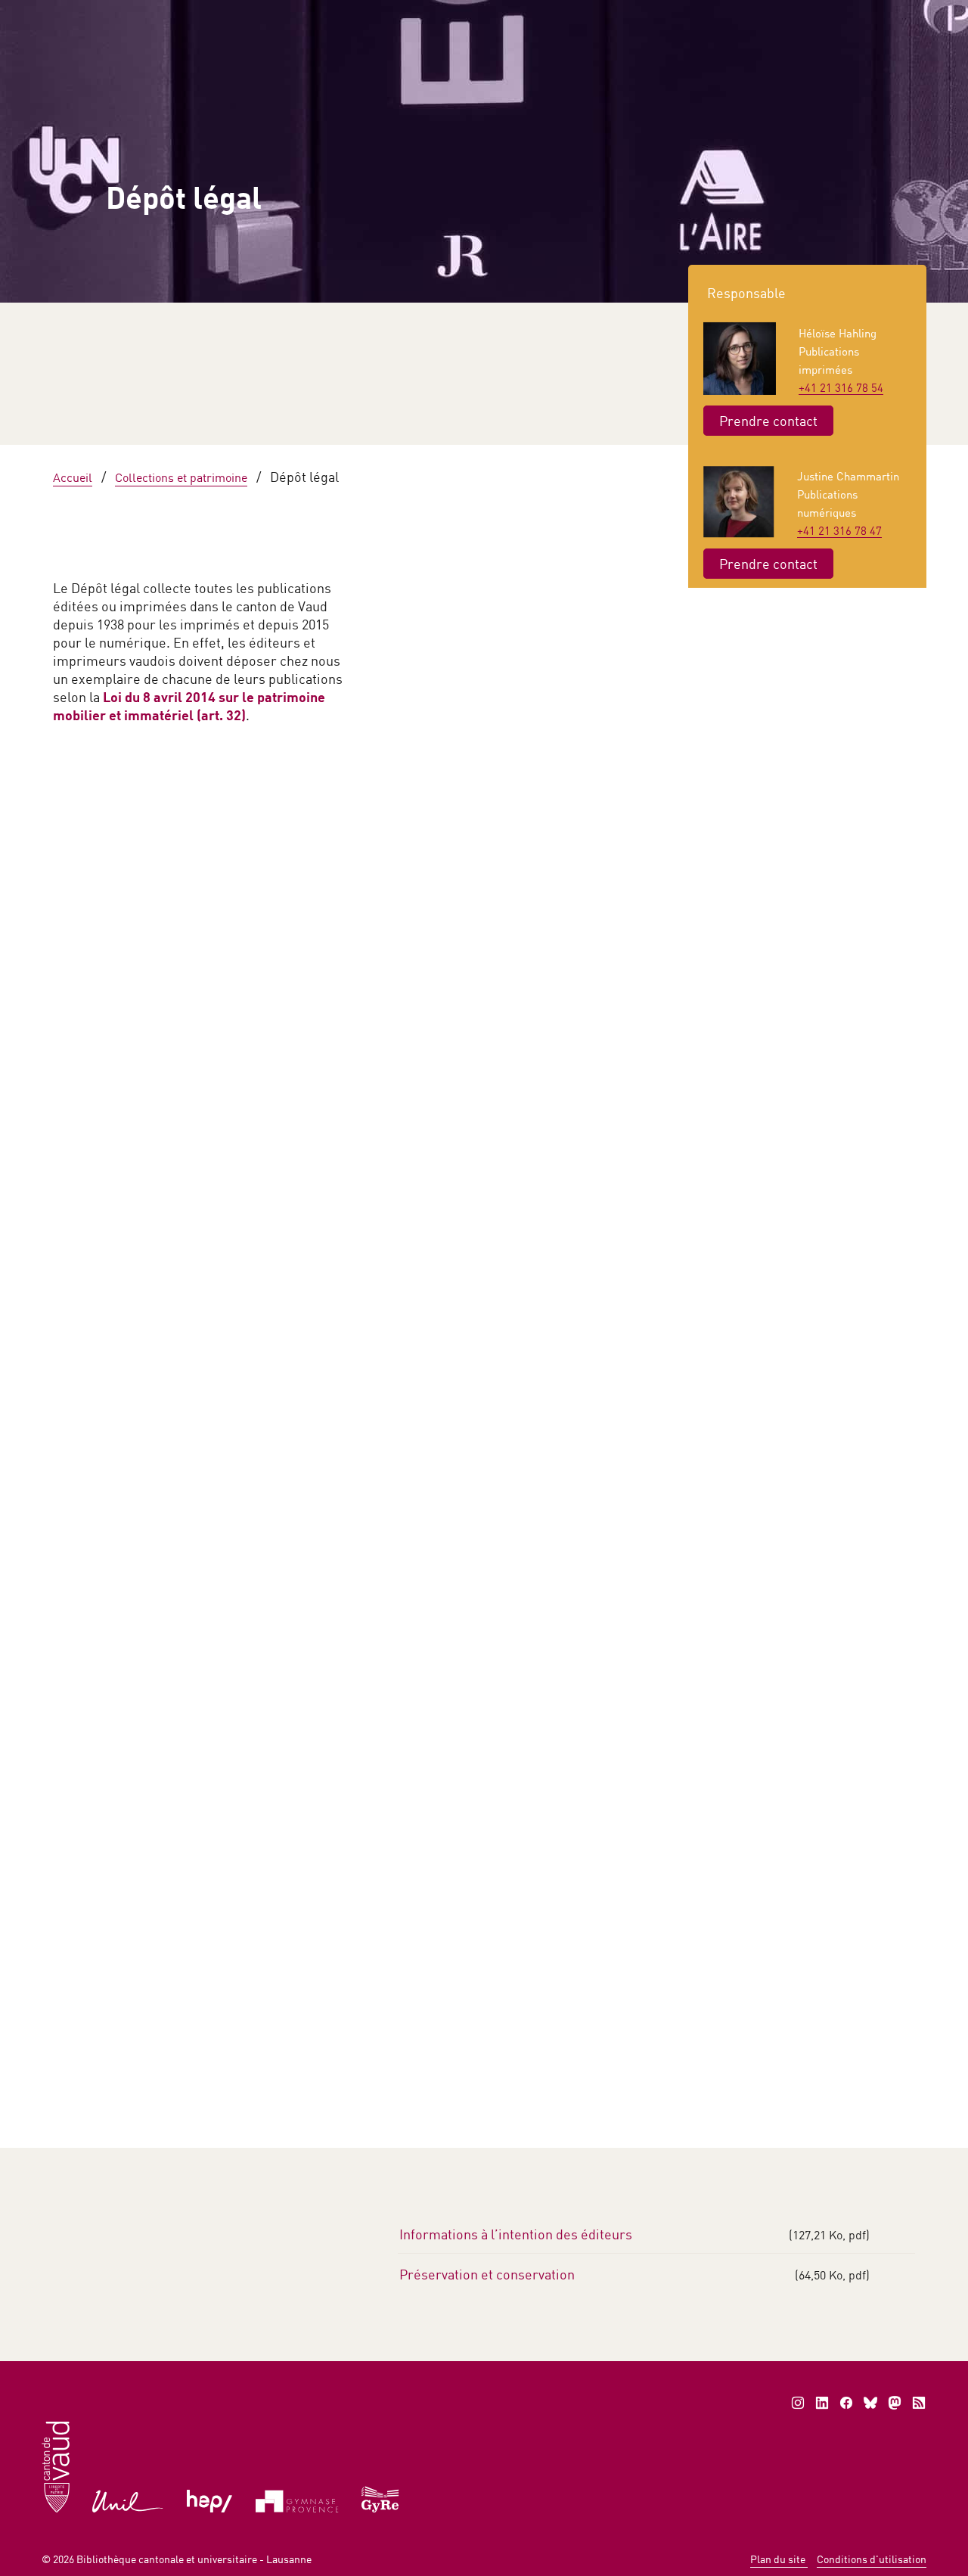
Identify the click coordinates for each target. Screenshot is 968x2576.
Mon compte (752, 15)
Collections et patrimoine (694, 191)
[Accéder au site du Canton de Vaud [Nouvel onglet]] (56, 2466)
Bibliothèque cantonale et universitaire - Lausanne (194, 2559)
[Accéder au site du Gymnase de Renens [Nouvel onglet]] (381, 2498)
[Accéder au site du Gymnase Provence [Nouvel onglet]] (297, 2500)
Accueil (193, 191)
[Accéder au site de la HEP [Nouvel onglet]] (210, 2500)
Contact (843, 15)
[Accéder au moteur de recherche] (592, 16)
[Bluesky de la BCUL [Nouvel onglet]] (870, 2403)
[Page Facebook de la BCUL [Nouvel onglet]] (846, 2403)
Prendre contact (768, 421)
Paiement (655, 15)
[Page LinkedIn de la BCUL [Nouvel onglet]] (822, 2403)
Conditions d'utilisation (872, 2559)
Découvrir (123, 1149)
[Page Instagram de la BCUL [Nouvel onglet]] (798, 2403)
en (904, 15)
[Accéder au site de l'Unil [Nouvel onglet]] (128, 2500)
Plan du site (779, 2559)
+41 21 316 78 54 (841, 387)
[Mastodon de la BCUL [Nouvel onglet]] (895, 2403)
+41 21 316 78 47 (839, 530)
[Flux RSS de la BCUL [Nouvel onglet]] (919, 2403)
